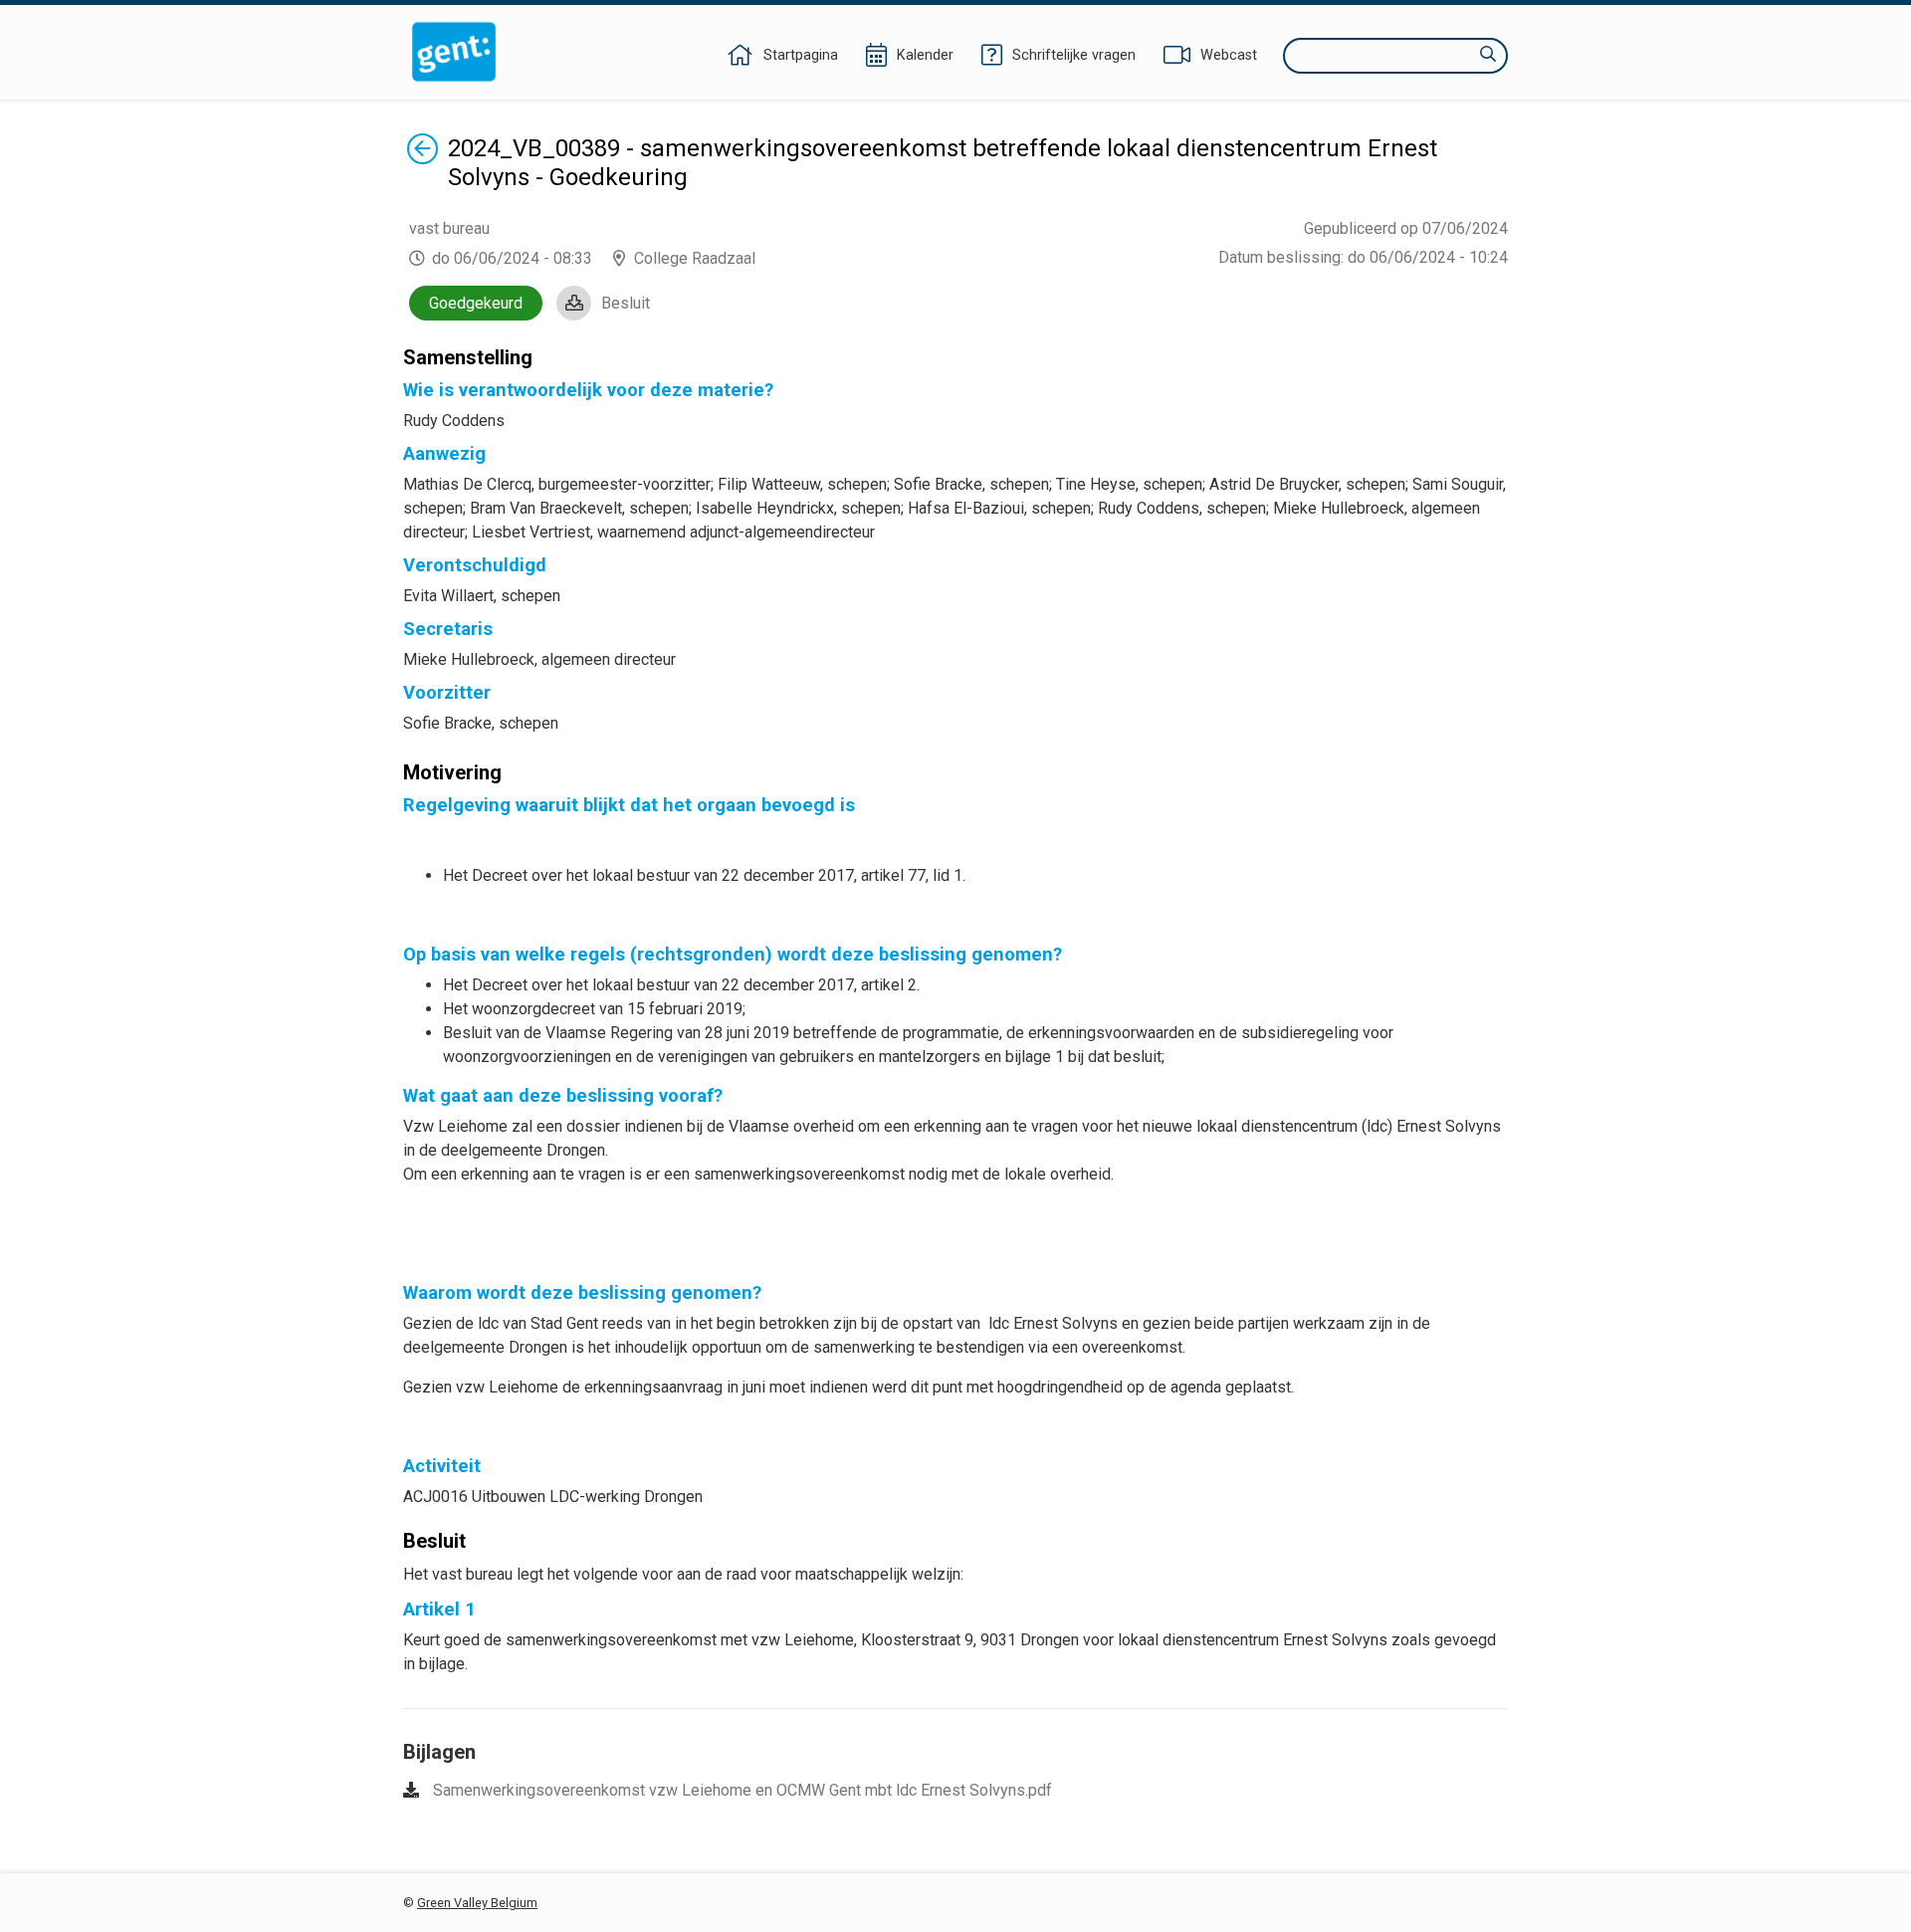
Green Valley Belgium (477, 1903)
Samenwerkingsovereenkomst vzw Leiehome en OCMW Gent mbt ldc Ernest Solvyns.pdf (743, 1790)
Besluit (626, 303)
